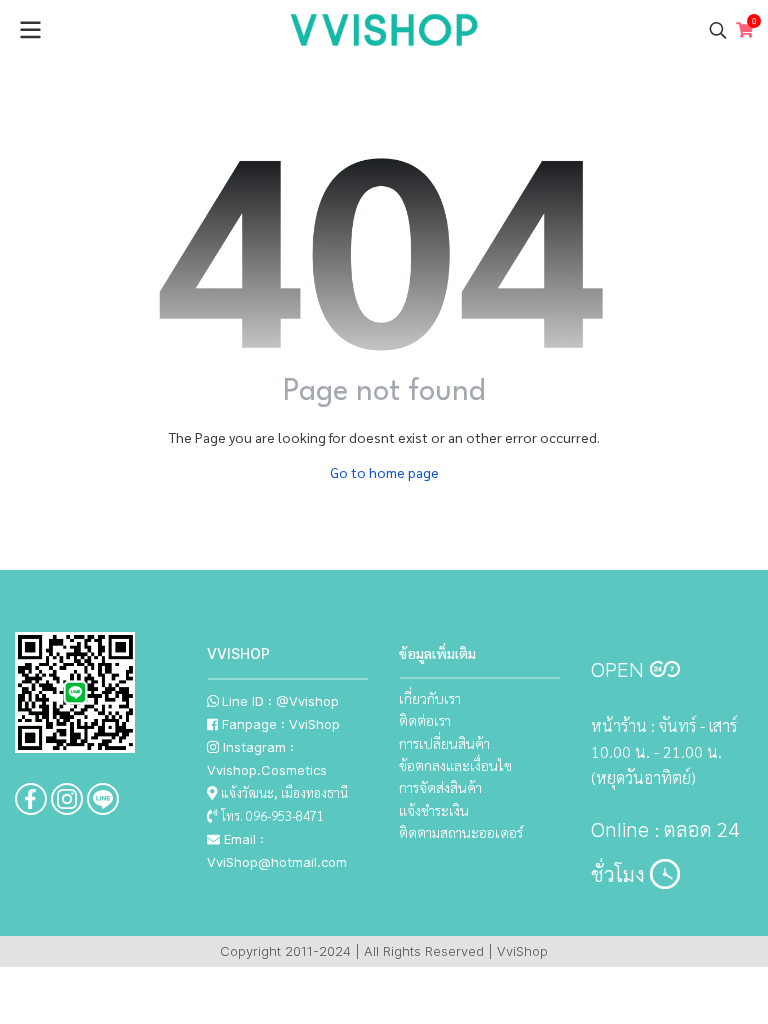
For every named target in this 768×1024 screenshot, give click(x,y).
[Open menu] (30, 30)
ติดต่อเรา (425, 720)
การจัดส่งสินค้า (440, 787)
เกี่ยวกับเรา (430, 698)
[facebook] (31, 799)
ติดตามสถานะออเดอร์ (461, 832)
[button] (718, 30)
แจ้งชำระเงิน (434, 810)
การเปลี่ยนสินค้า (444, 743)
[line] (103, 799)
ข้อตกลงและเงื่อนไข (455, 765)
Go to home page (384, 472)
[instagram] (67, 799)
